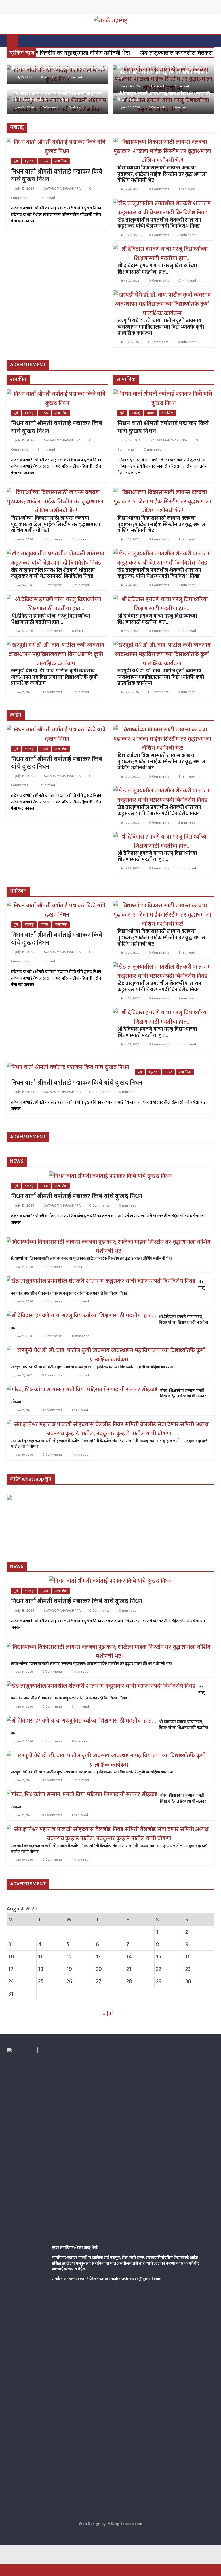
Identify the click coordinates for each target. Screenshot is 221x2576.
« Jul (108, 2013)
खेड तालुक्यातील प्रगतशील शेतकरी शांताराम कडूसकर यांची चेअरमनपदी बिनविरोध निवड (57, 97)
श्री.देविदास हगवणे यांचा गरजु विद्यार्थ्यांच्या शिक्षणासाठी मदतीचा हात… (164, 97)
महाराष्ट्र (29, 161)
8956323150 (75, 2279)
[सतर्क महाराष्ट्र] (12, 41)
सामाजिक (61, 161)
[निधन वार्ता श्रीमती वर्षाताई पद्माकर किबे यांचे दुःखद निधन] (57, 142)
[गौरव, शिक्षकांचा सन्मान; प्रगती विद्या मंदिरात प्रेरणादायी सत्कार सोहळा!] (82, 1390)
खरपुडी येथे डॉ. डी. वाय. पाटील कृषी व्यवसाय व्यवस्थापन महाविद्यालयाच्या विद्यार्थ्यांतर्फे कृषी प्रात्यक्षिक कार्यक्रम (161, 327)
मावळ (44, 161)
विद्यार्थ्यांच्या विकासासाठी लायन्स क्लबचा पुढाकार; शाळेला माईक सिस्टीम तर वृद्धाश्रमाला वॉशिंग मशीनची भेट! (162, 73)
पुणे (16, 161)
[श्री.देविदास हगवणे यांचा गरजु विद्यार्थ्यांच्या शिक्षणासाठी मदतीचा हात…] (162, 249)
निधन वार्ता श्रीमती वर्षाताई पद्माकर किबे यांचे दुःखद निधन (60, 69)
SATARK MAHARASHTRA (63, 188)
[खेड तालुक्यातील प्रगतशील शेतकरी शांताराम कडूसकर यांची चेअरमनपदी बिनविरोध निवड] (162, 203)
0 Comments (49, 77)
